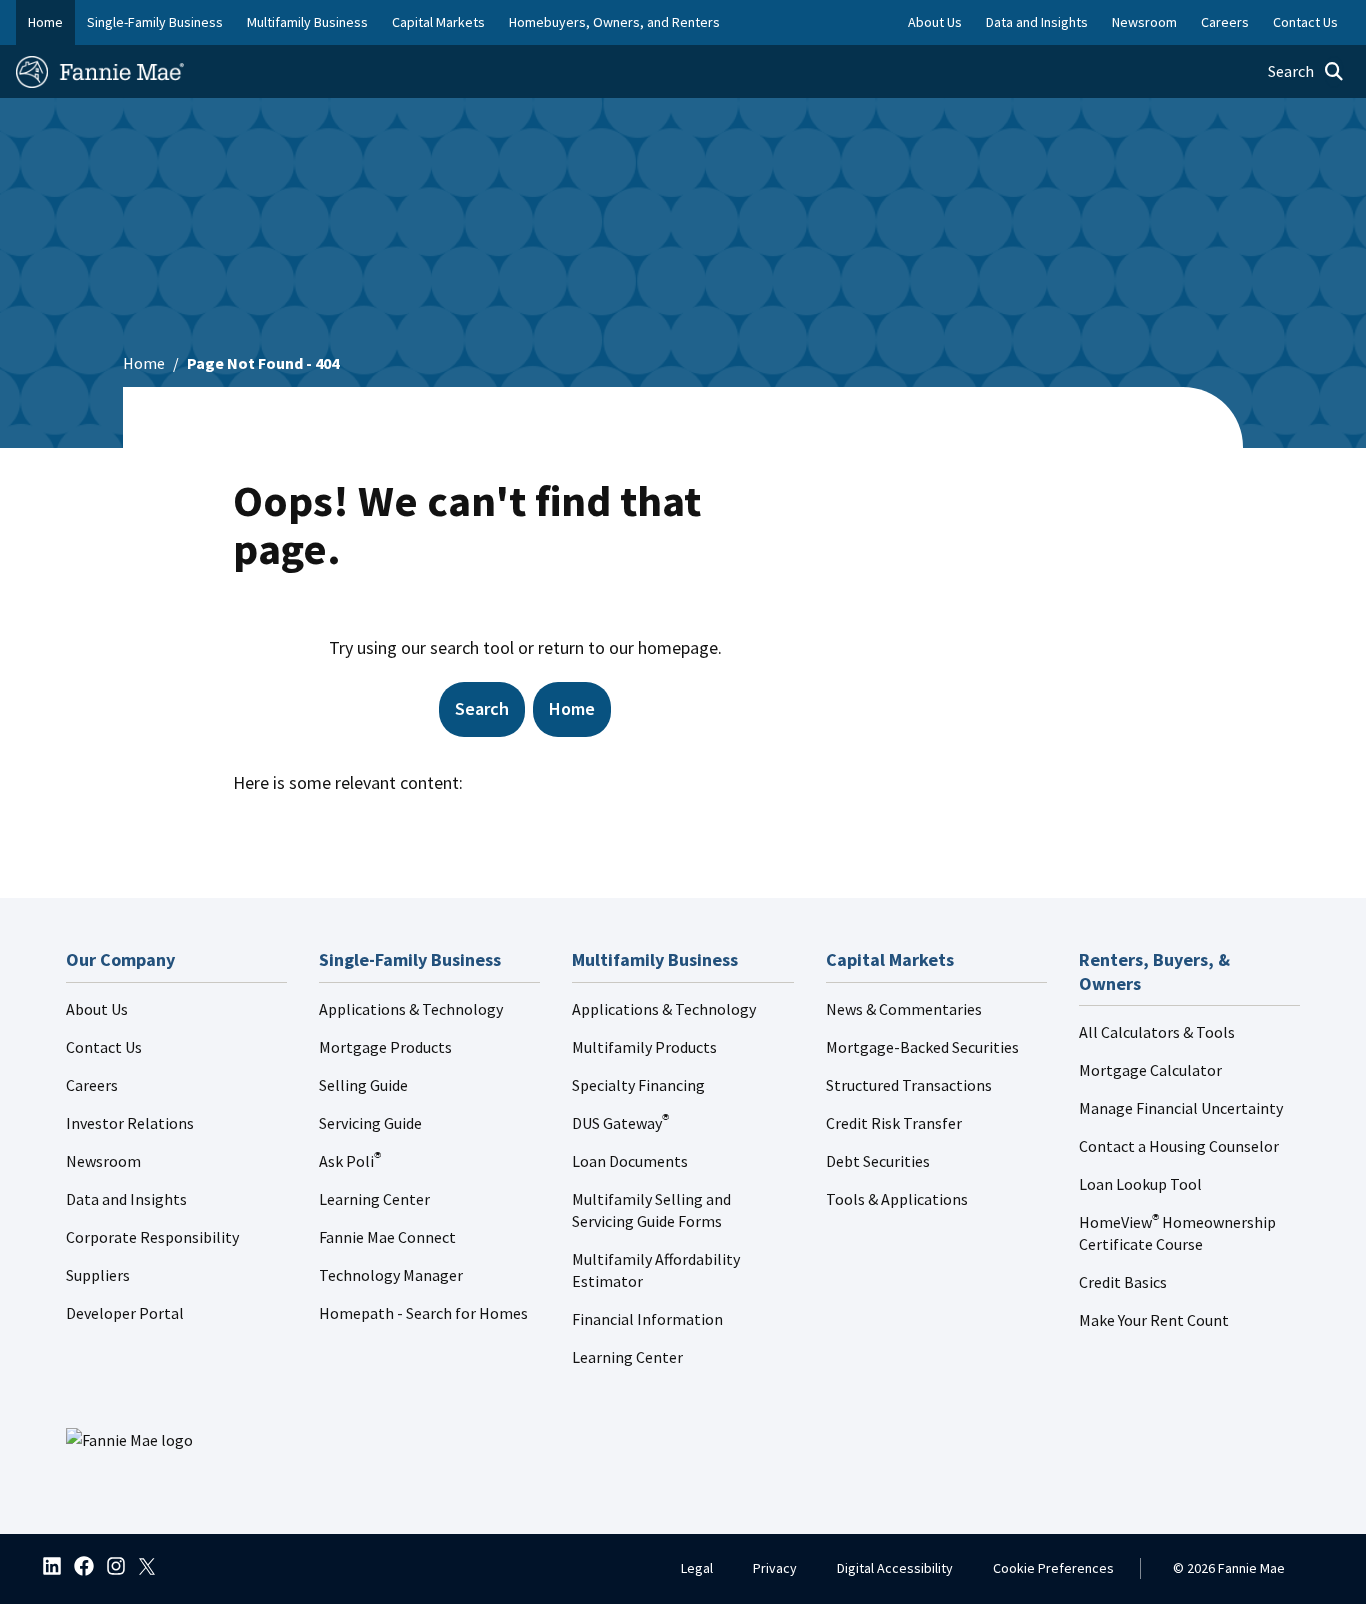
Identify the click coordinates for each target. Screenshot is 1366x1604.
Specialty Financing (638, 1085)
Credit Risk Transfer (894, 1123)
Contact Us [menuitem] (1305, 22)
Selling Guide (363, 1085)
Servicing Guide (370, 1123)
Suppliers (98, 1275)
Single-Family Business (155, 22)
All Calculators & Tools (1157, 1032)
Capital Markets (438, 22)
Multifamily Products (644, 1047)
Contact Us (104, 1047)
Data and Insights (126, 1199)
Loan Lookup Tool (1140, 1184)
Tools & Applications (897, 1199)
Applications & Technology (411, 1009)
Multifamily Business (307, 22)
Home (45, 22)
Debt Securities (878, 1161)
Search (482, 708)
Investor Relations (130, 1123)
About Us (97, 1009)
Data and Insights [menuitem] (1037, 22)
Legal (697, 1568)
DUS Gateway (620, 1123)
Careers (92, 1085)
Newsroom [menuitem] (1144, 22)
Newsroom (103, 1161)
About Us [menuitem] (935, 22)
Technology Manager (391, 1275)
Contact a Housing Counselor (1179, 1146)
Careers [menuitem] (1225, 22)
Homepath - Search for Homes (423, 1313)
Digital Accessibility (895, 1568)
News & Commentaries (904, 1009)
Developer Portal (125, 1313)
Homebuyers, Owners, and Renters (614, 22)
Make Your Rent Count (1154, 1320)
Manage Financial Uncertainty (1181, 1108)
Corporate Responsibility (152, 1237)
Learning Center (374, 1199)
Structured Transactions (909, 1085)
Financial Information (647, 1319)
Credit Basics (1123, 1282)
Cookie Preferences (1053, 1568)
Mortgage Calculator (1150, 1070)
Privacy (775, 1568)
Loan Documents (630, 1161)
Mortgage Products (385, 1047)
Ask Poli (350, 1161)
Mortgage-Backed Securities (922, 1047)
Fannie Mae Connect (387, 1237)
